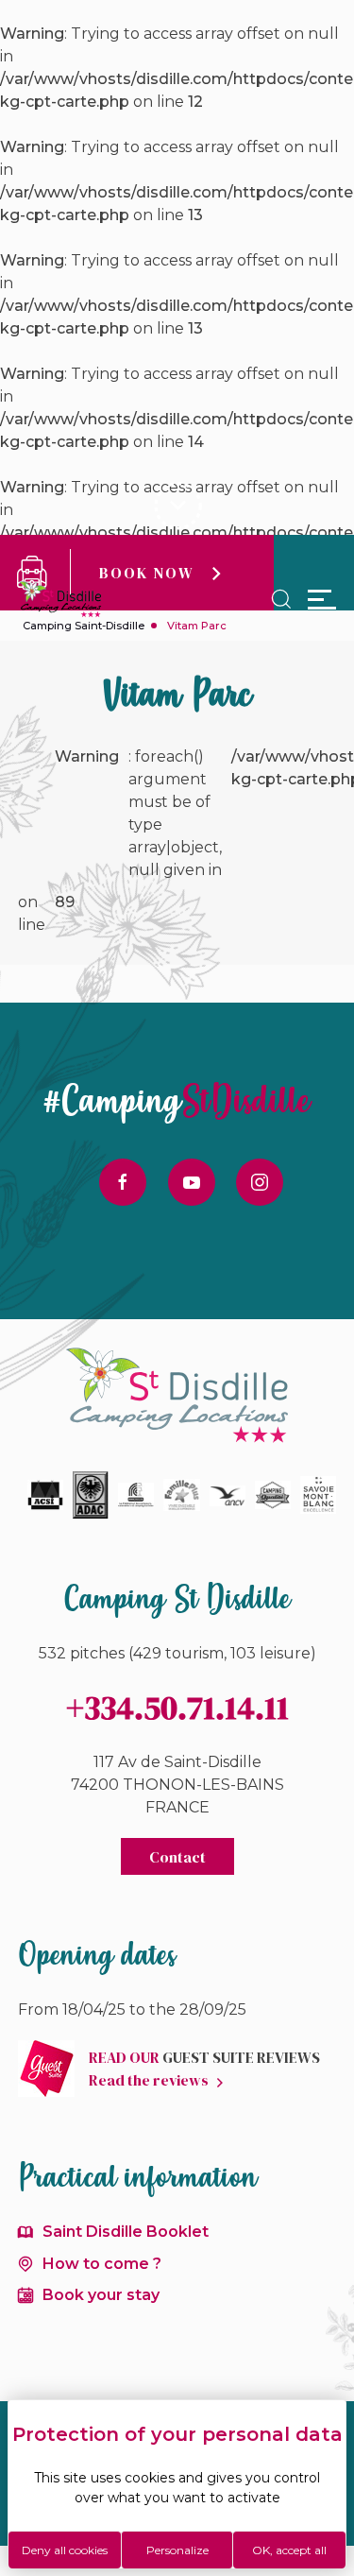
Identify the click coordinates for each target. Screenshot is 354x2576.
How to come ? (102, 2264)
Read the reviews (149, 2080)
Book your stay (101, 2295)
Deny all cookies (65, 2550)
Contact (177, 1857)
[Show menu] (322, 599)
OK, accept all (289, 2550)
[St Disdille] (60, 600)
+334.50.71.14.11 (177, 1708)
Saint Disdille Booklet (126, 2232)
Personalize (177, 2550)
